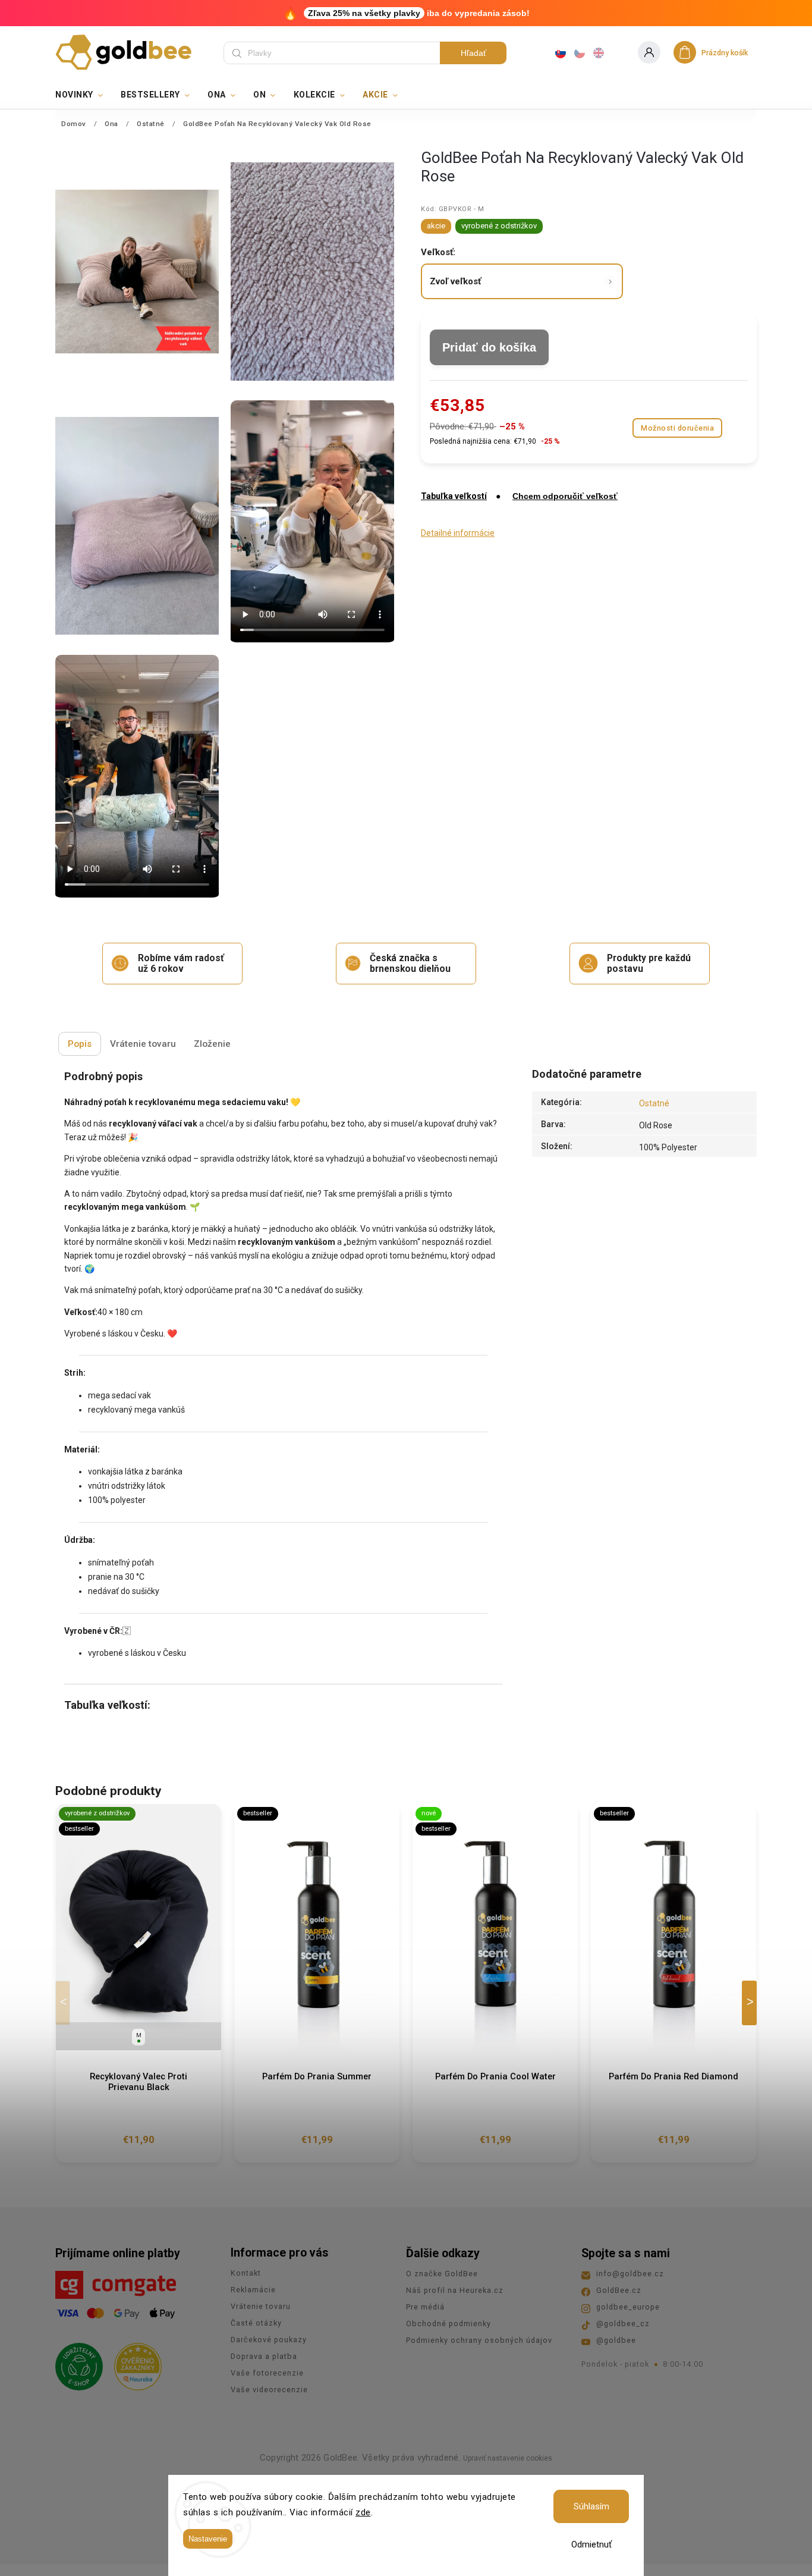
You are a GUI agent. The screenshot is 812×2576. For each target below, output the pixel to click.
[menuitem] (84, 95)
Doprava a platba (264, 2356)
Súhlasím (591, 2506)
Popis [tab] (80, 1044)
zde (363, 2512)
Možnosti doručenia (677, 428)
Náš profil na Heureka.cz (455, 2290)
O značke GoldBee (442, 2274)
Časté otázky (256, 2323)
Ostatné (654, 1103)
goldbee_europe (628, 2307)
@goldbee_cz (623, 2324)
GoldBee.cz (619, 2290)
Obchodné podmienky (449, 2324)
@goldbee (616, 2340)
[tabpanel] (139, 1983)
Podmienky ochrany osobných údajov (479, 2340)
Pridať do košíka (489, 347)
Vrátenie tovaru (261, 2306)
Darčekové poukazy (269, 2340)
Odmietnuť (591, 2544)
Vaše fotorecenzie (267, 2373)
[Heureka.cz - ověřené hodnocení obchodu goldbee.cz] (133, 2363)
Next (751, 2003)
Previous (65, 2003)
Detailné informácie (458, 533)
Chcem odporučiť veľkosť (565, 496)
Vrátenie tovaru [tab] (143, 1044)
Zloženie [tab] (212, 1044)
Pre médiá (425, 2307)
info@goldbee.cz (630, 2274)
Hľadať (473, 53)
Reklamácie (253, 2290)
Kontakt (246, 2273)
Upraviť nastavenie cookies (508, 2458)
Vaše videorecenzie (269, 2390)
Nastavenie (208, 2539)
